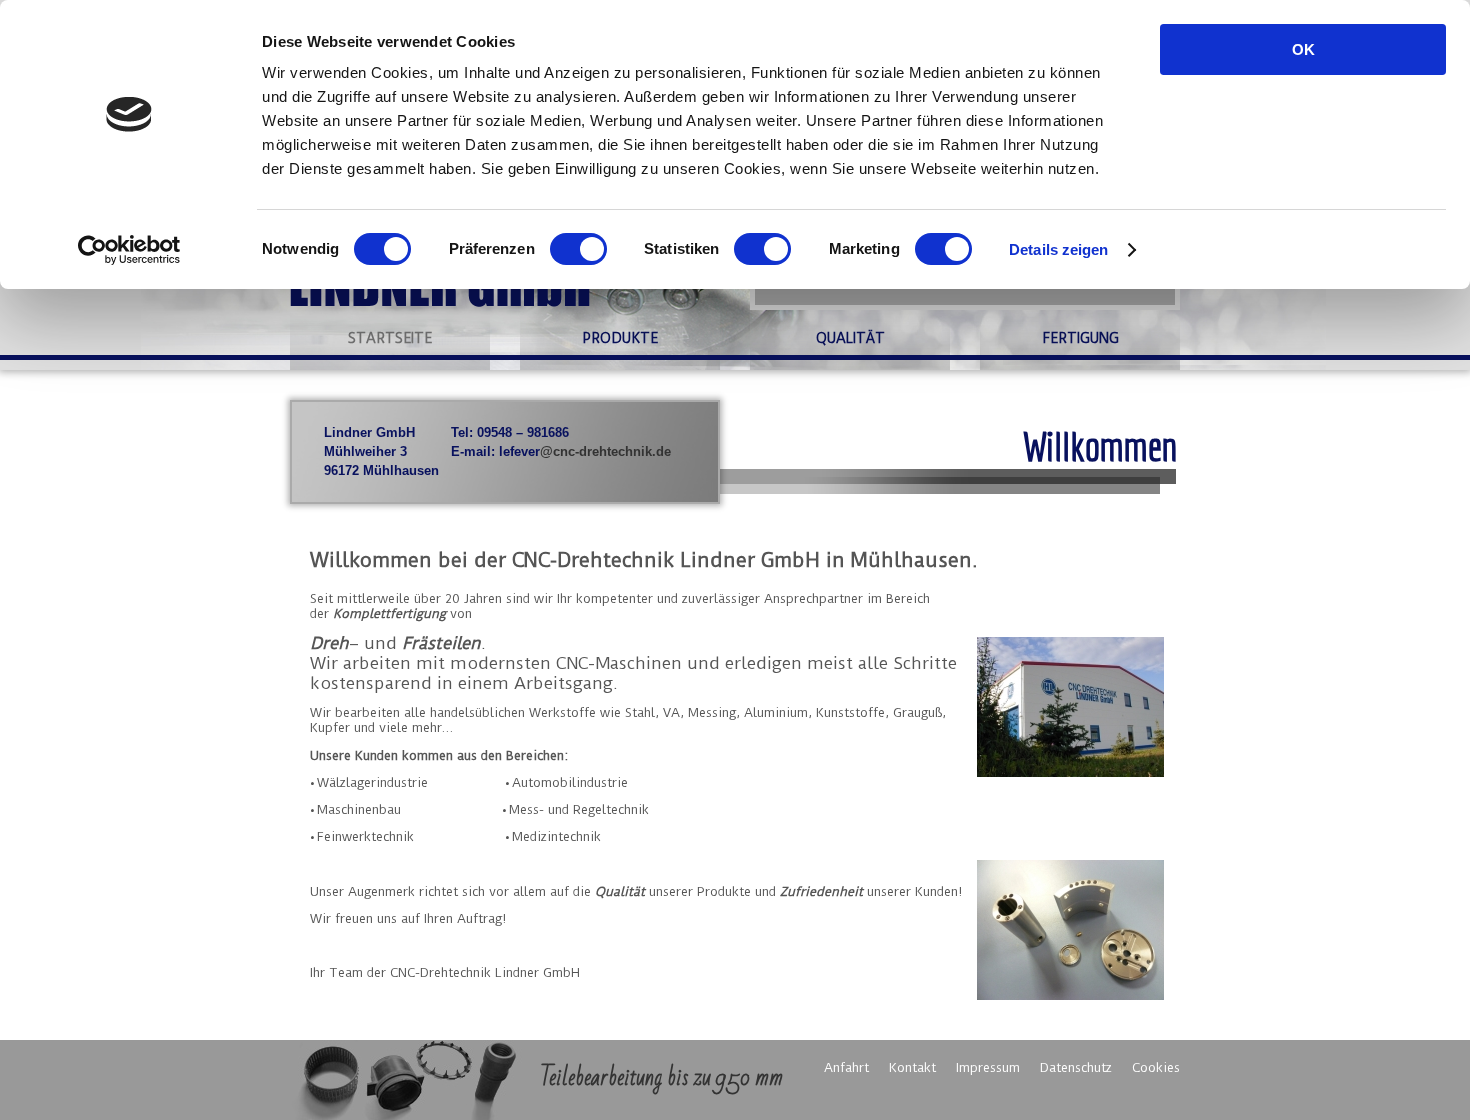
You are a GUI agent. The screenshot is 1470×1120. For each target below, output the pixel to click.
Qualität (850, 338)
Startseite (390, 338)
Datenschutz (1076, 1067)
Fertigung (1080, 338)
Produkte (620, 338)
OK (1303, 49)
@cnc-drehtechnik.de (605, 451)
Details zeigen (1058, 249)
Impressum (988, 1067)
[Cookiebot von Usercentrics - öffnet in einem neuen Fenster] (129, 250)
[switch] (578, 249)
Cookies (1156, 1067)
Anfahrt (846, 1067)
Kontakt (912, 1067)
